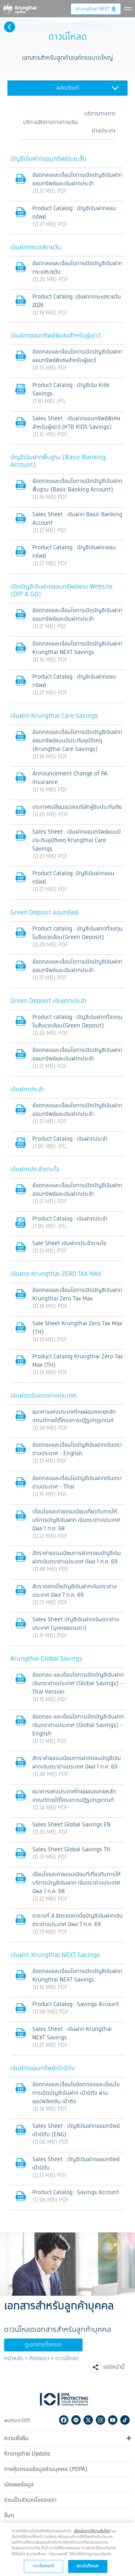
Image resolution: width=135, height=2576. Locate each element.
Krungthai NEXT (93, 9)
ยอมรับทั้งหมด (88, 2566)
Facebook (64, 2420)
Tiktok (125, 2420)
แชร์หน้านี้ (114, 2367)
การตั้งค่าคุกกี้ (43, 2566)
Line (76, 2420)
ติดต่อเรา (39, 2359)
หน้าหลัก (14, 2359)
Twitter (88, 2420)
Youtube (113, 2420)
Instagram (100, 2420)
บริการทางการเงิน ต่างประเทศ (104, 122)
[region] (67, 2549)
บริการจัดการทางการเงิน (50, 122)
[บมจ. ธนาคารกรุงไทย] (19, 8)
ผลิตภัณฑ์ (68, 88)
